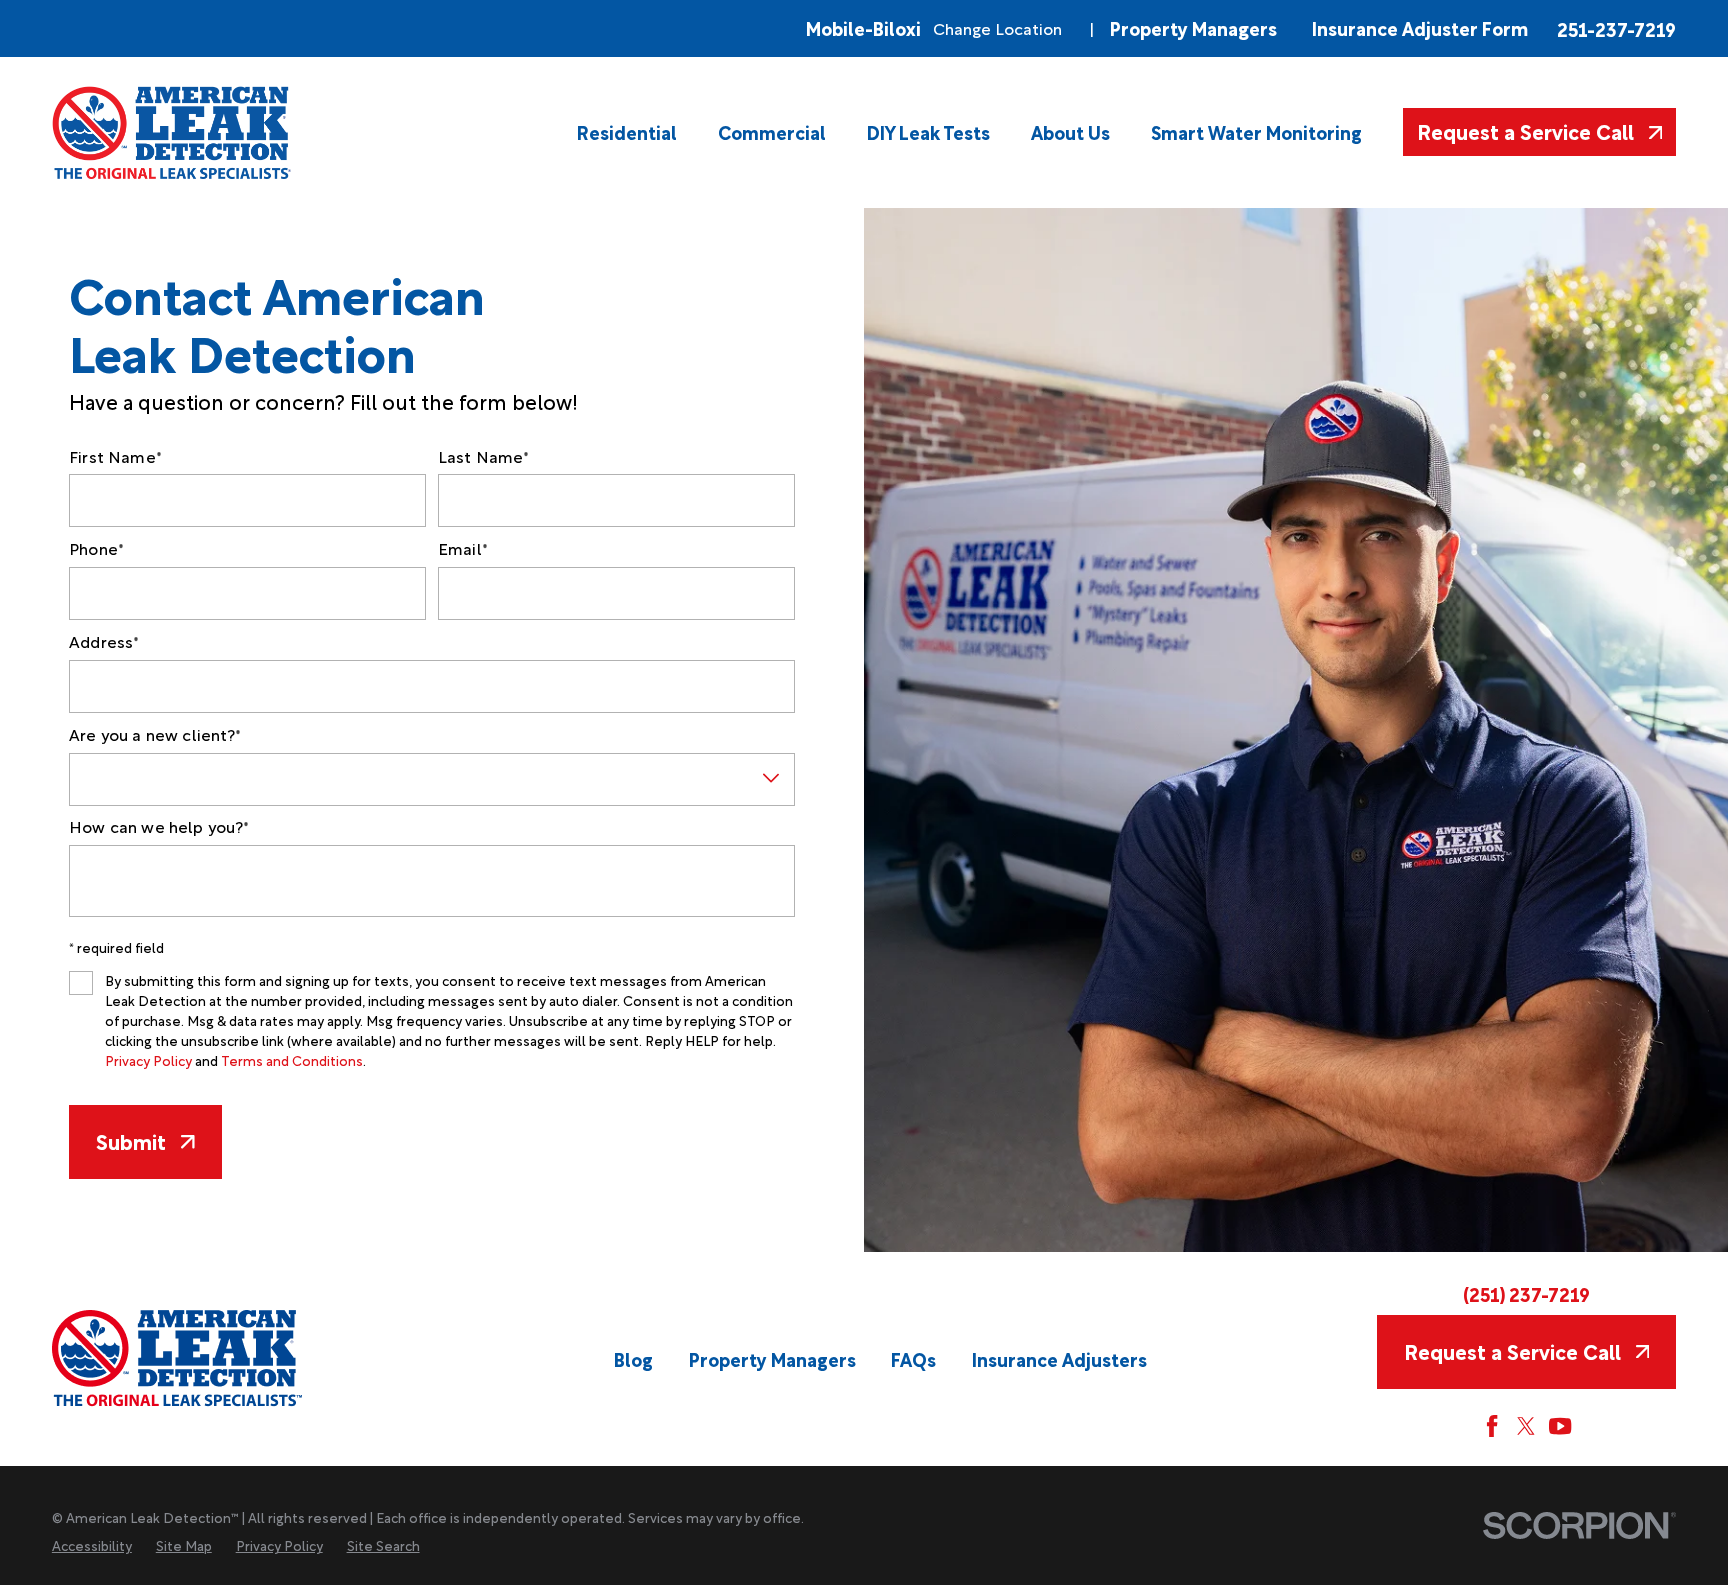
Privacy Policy (148, 1060)
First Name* (115, 456)
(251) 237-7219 (1526, 1293)
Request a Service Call (1525, 131)
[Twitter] (1526, 1426)
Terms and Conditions (292, 1060)
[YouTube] (1560, 1426)
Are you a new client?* (155, 734)
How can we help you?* (159, 826)
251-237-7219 (1616, 28)
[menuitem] (627, 132)
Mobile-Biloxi (863, 28)
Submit (131, 1141)
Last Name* (484, 456)
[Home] (173, 133)
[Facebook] (1492, 1426)
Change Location (997, 28)
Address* (104, 641)
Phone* (96, 548)
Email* (463, 548)
